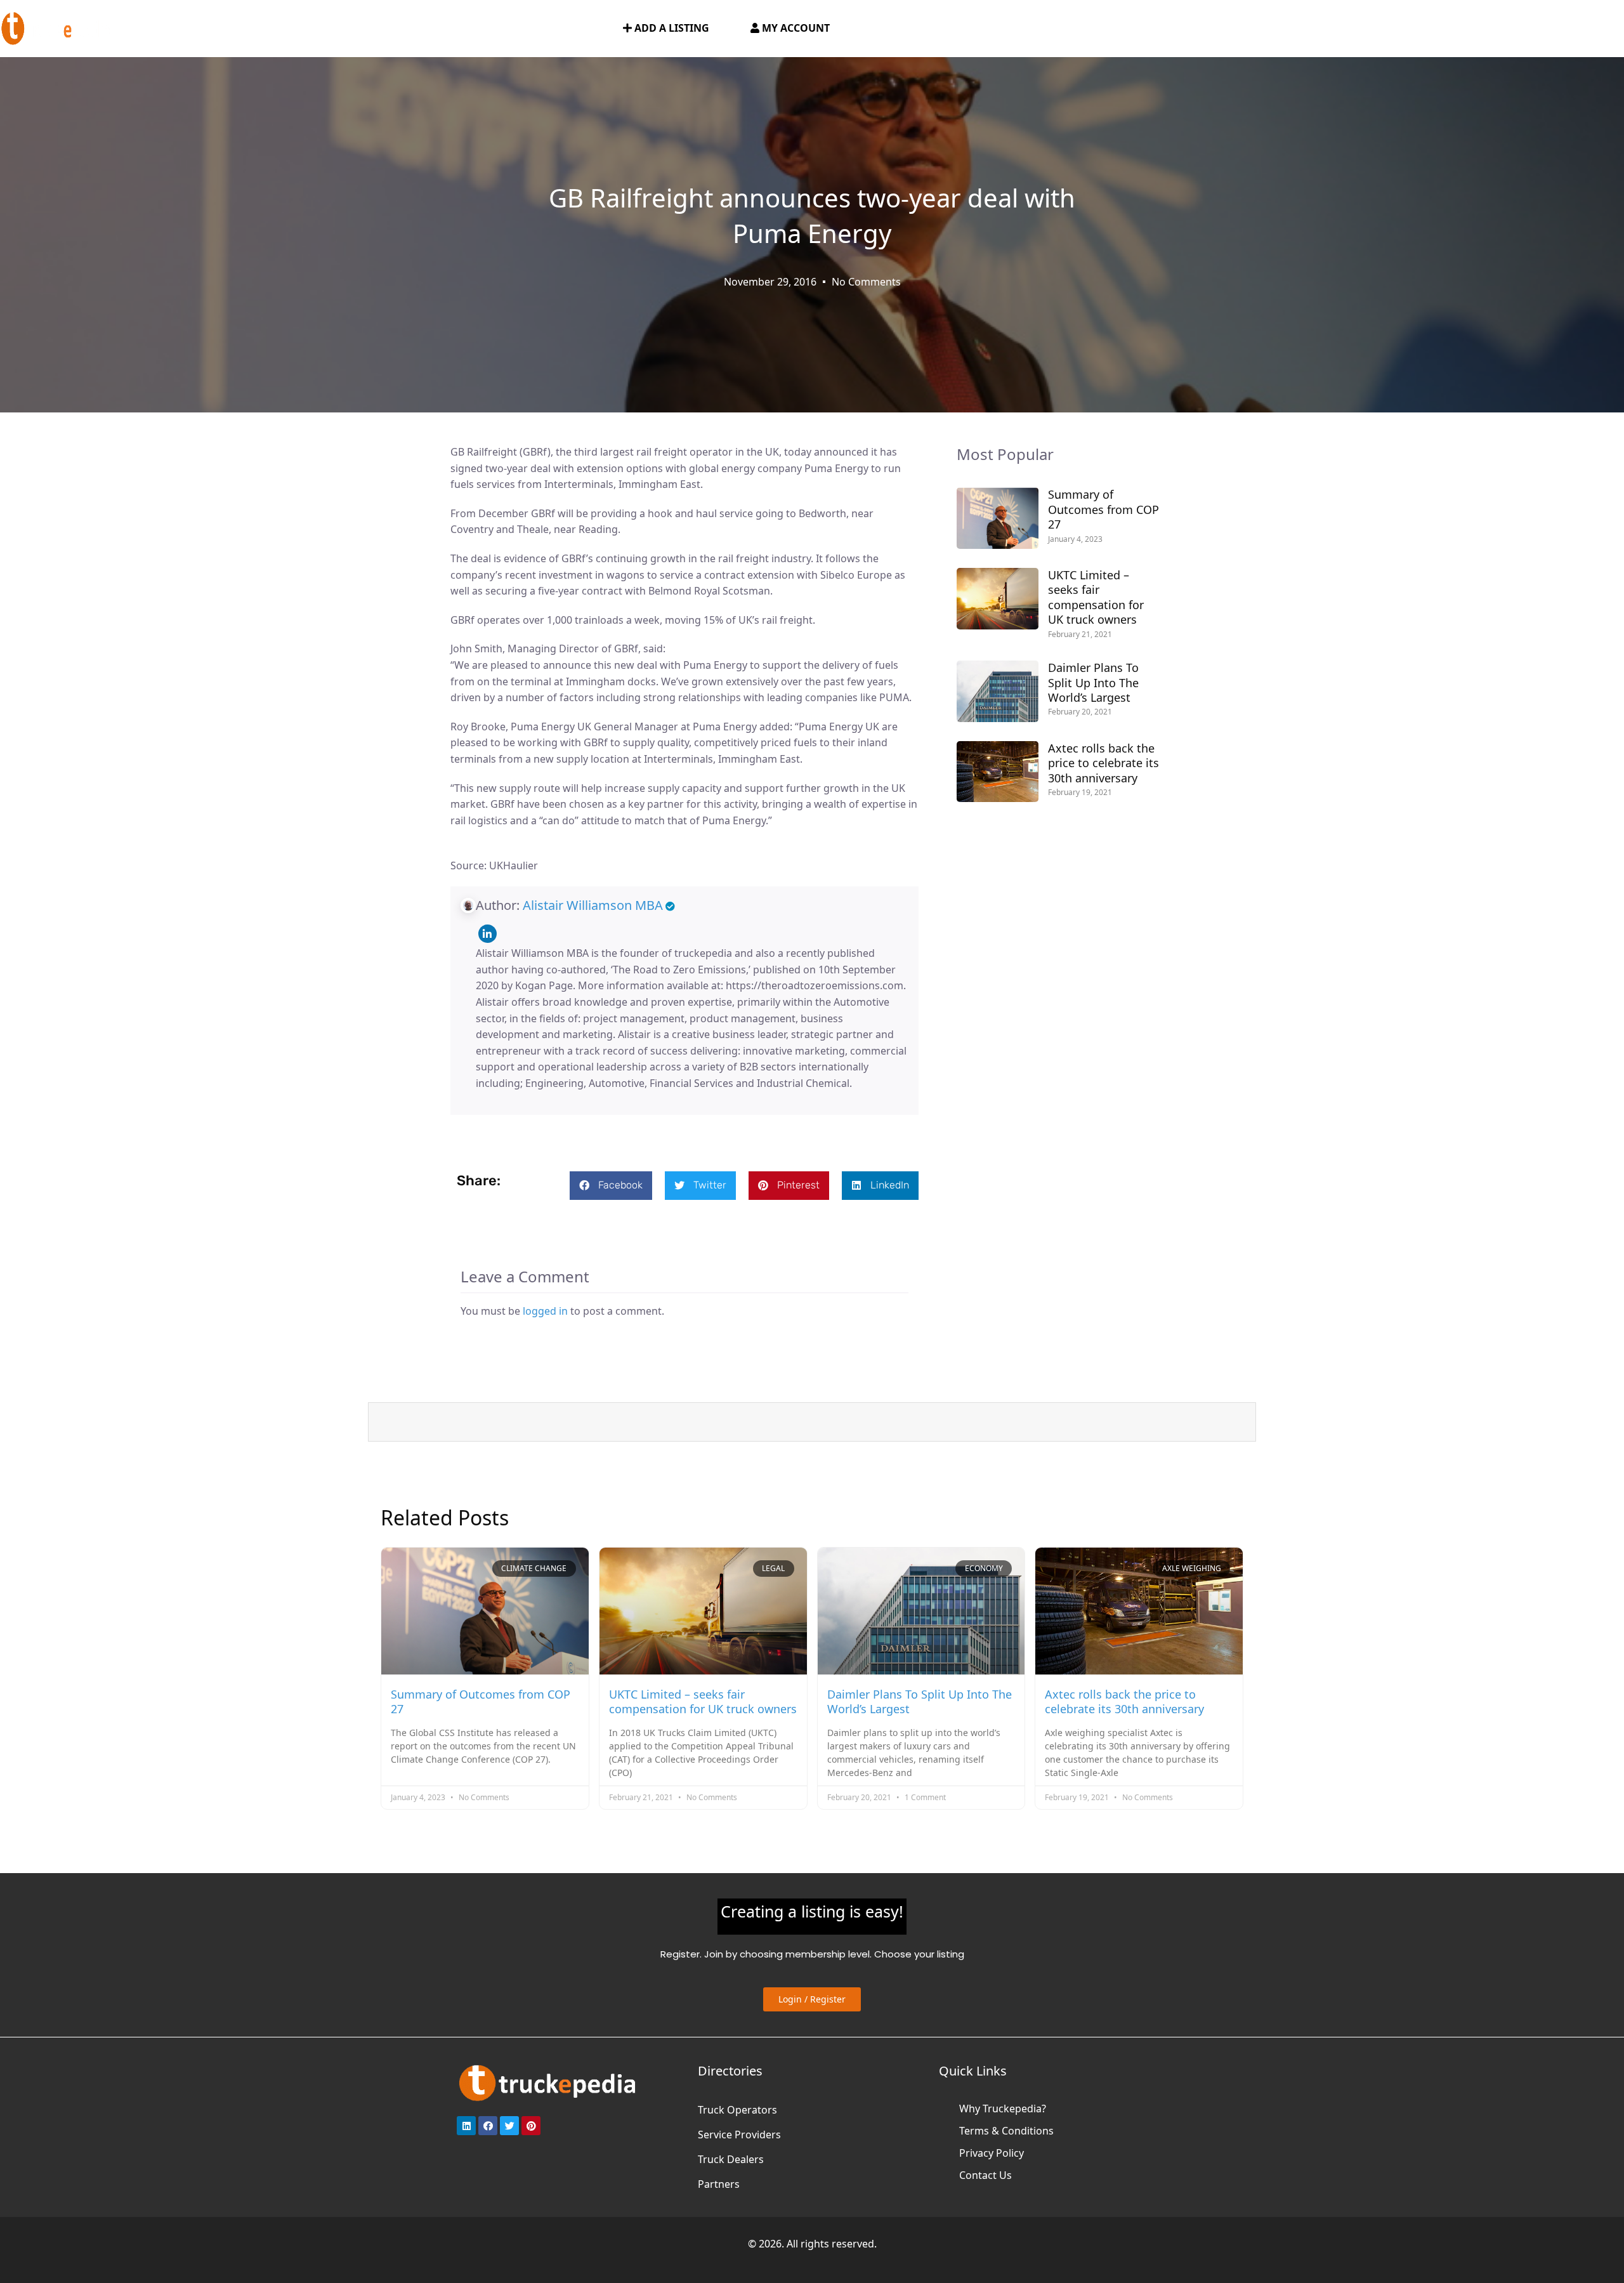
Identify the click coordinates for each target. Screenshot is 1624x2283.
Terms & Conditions (1006, 2131)
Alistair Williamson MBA (593, 905)
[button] (611, 1186)
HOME (159, 29)
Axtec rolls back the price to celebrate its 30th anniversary (1103, 763)
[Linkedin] (488, 934)
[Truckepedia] (57, 27)
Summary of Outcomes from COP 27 (1103, 509)
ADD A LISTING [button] (671, 28)
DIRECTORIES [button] (226, 29)
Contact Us (986, 2175)
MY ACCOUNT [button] (795, 28)
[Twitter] (509, 2126)
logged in (545, 1311)
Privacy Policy (992, 2153)
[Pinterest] (531, 2126)
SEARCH (581, 29)
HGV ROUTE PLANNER (342, 29)
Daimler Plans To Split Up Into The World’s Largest (1093, 682)
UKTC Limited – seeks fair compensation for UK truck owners (1096, 597)
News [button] (429, 29)
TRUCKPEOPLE (508, 29)
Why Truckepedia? (1003, 2109)
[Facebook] (488, 2126)
